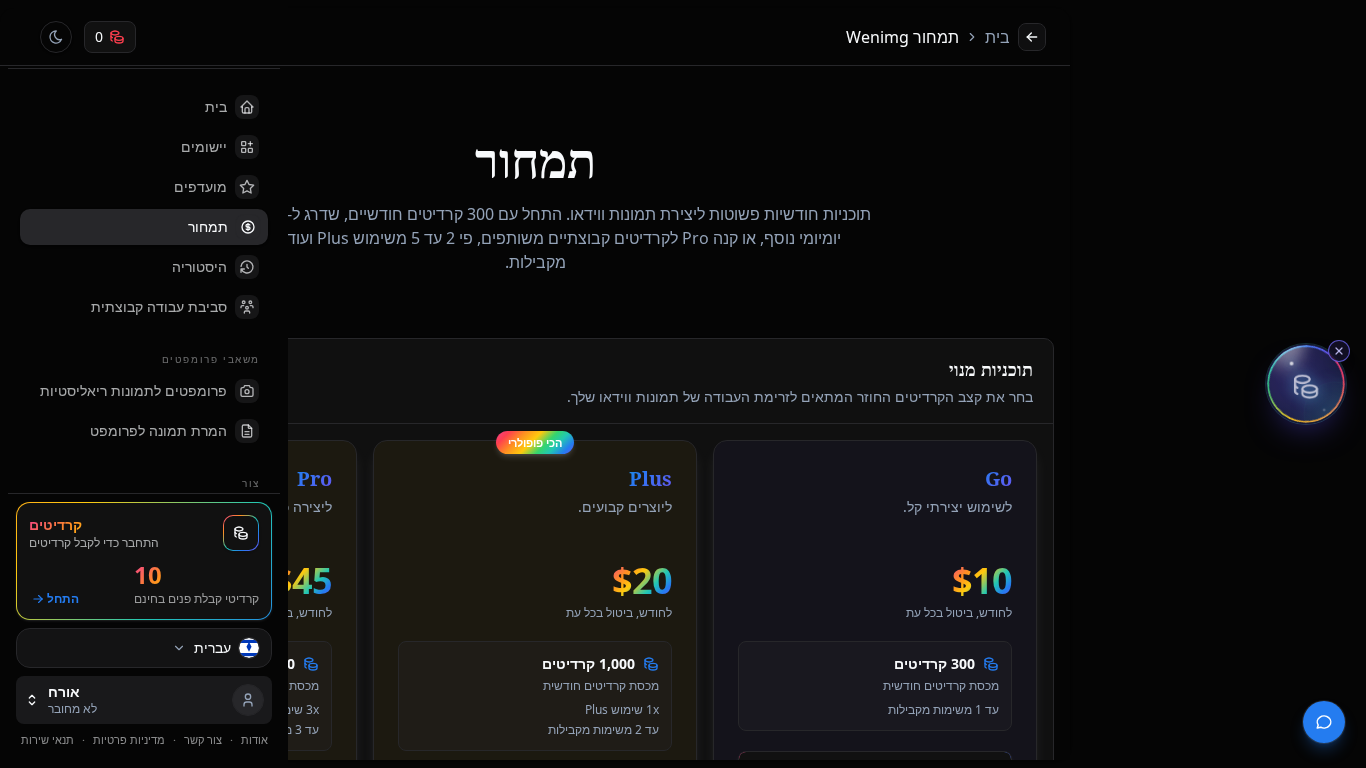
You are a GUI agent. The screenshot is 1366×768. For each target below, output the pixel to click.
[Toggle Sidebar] (288, 384)
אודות (254, 739)
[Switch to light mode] (56, 37)
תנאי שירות (47, 739)
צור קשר (203, 739)
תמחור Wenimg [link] (902, 37)
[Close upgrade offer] (1339, 351)
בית (997, 37)
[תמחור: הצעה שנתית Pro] (1306, 384)
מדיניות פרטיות (129, 739)
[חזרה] (1032, 37)
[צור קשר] (1324, 722)
